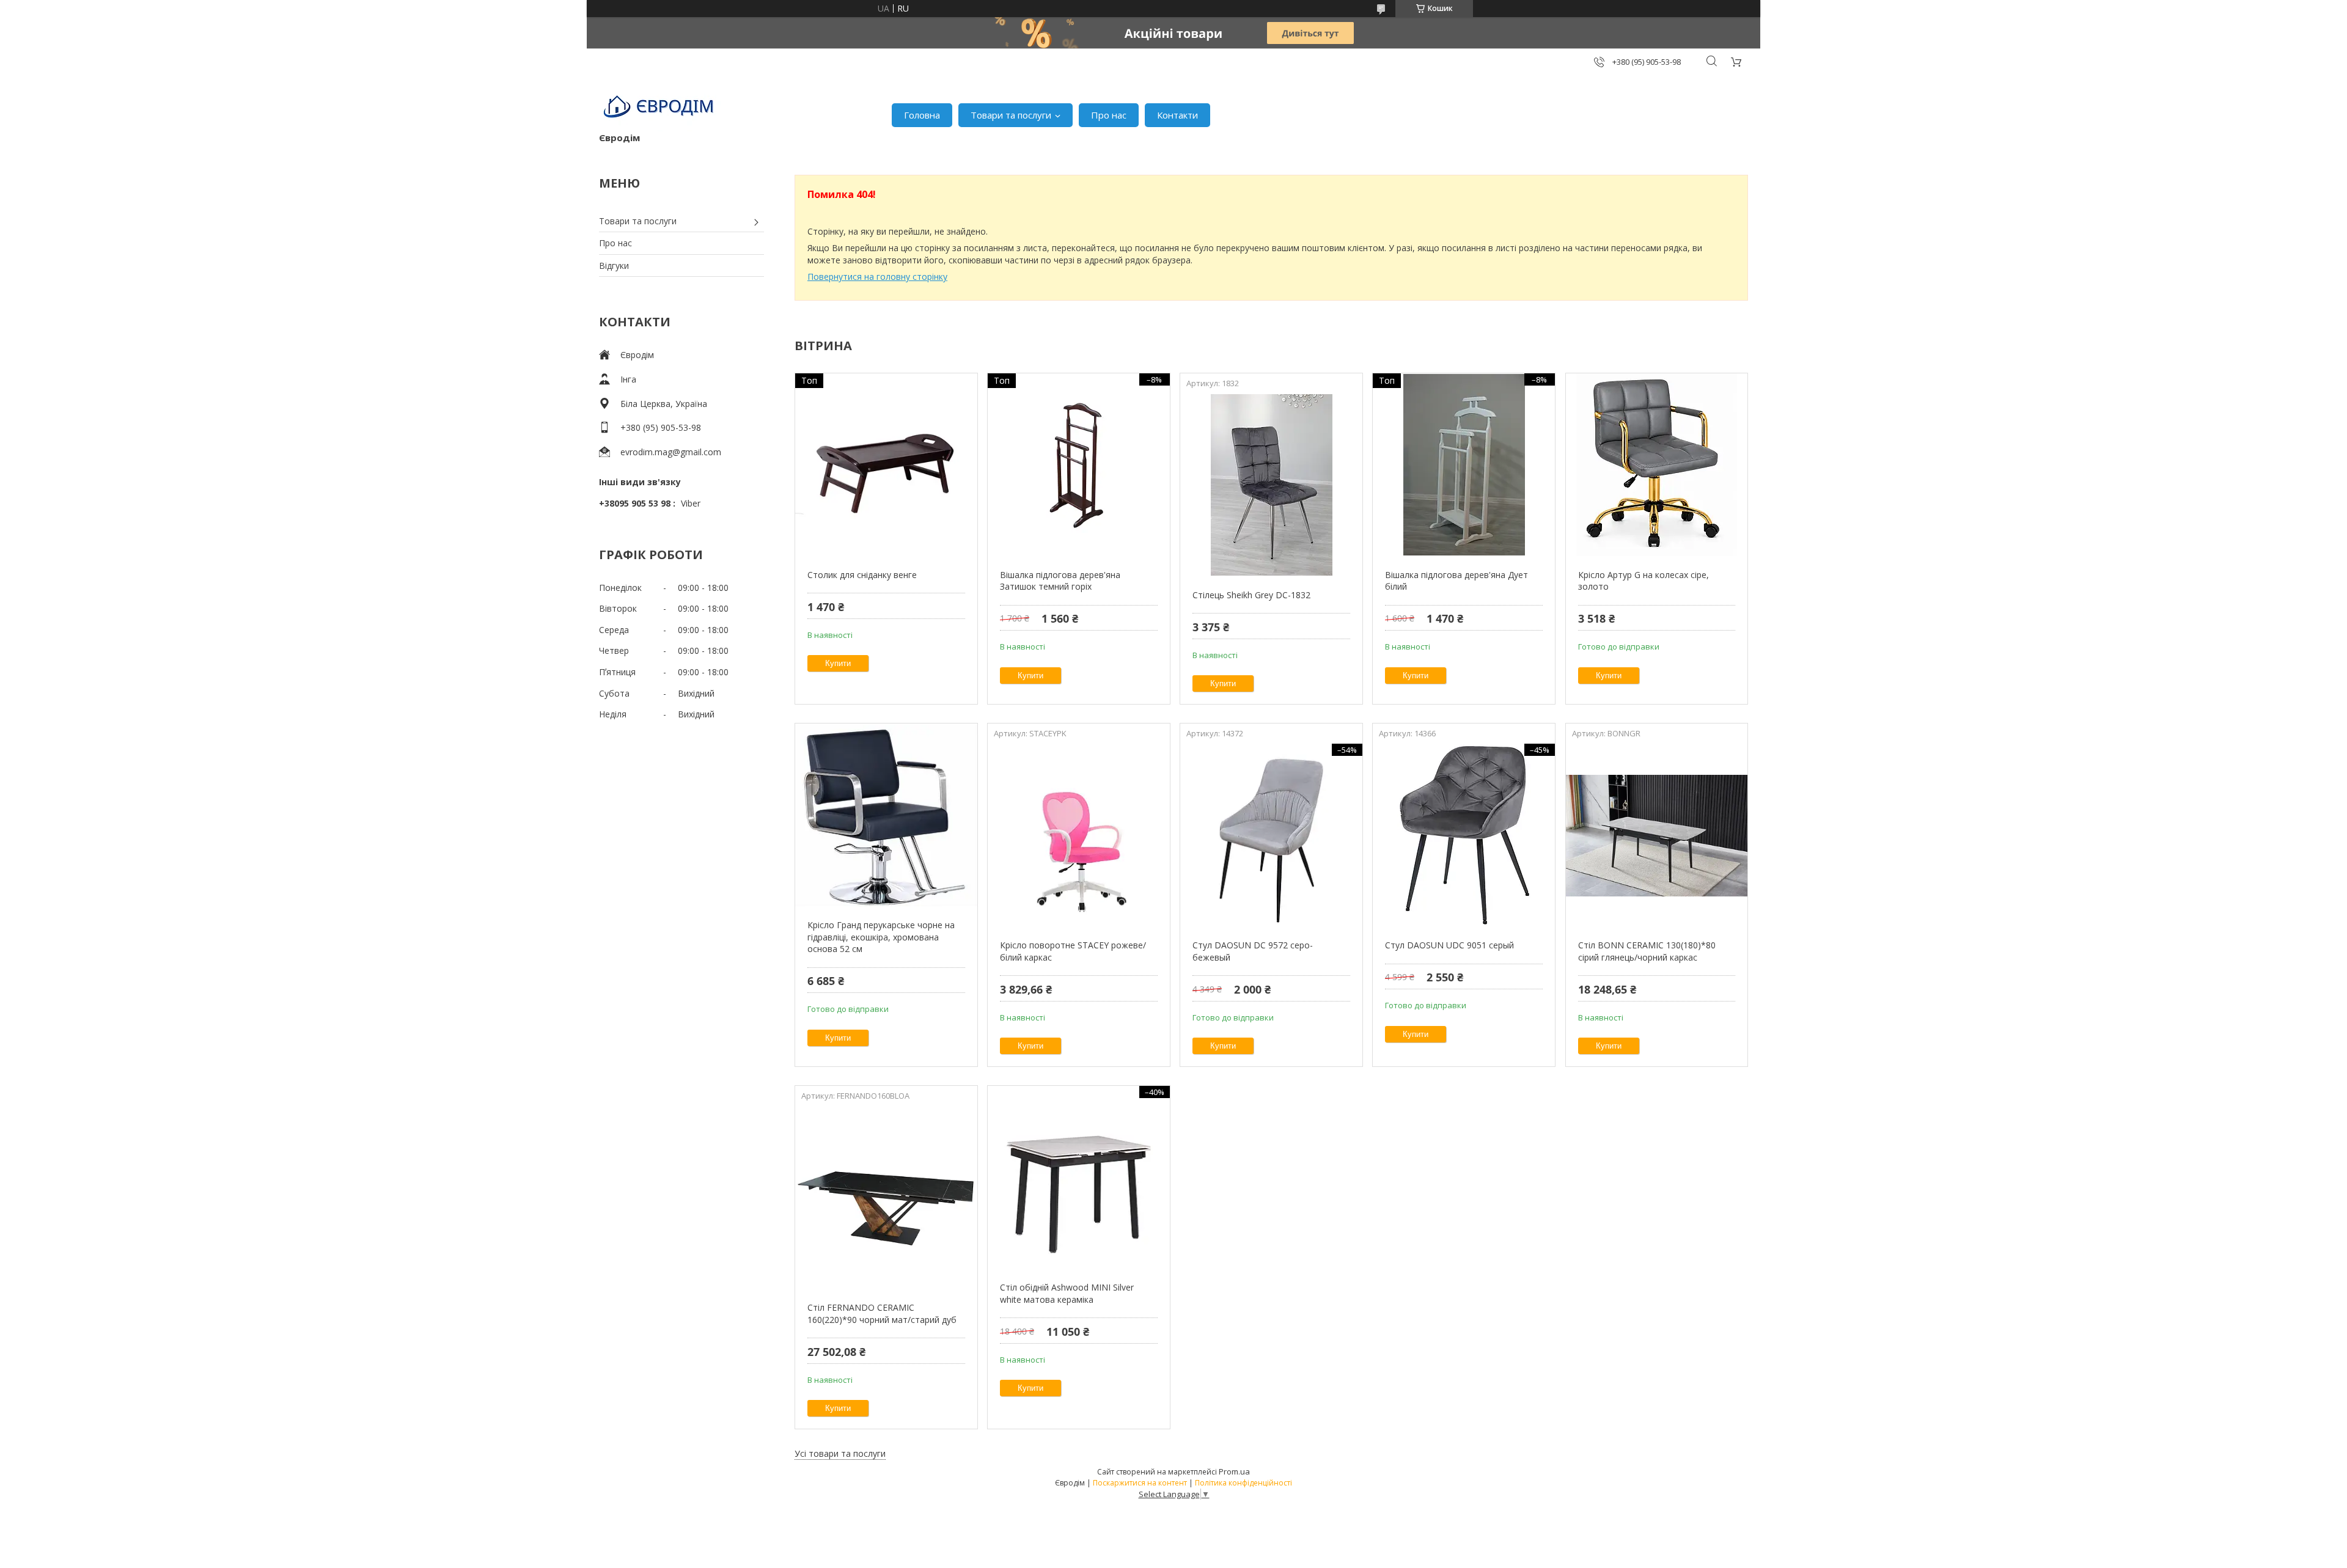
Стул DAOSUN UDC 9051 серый (1449, 945)
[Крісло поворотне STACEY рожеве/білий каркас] (1078, 835)
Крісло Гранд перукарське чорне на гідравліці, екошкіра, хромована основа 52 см (881, 937)
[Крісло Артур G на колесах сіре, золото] (1657, 465)
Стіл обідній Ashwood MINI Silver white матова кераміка (1067, 1293)
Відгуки (614, 266)
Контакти (1177, 115)
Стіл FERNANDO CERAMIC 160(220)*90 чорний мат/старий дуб (882, 1313)
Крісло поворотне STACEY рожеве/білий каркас (1073, 951)
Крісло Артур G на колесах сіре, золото (1644, 581)
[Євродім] (660, 109)
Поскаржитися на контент (1140, 1483)
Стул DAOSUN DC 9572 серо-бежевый (1253, 951)
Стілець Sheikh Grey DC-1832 (1251, 595)
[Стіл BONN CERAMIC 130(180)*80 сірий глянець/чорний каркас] (1657, 835)
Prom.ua (1234, 1471)
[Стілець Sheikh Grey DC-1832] (1271, 485)
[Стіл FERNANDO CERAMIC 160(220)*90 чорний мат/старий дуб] (886, 1198)
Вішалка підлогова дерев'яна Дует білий (1456, 581)
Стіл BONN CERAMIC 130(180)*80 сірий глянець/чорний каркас (1647, 951)
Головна (922, 115)
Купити (838, 663)
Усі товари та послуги (840, 1453)
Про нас (1109, 115)
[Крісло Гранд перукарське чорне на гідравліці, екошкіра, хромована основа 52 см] (886, 815)
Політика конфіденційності (1243, 1483)
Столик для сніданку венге (862, 575)
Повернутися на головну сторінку (877, 277)
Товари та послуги (1011, 115)
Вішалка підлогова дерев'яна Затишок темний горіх (1060, 581)
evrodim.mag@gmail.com (671, 452)
